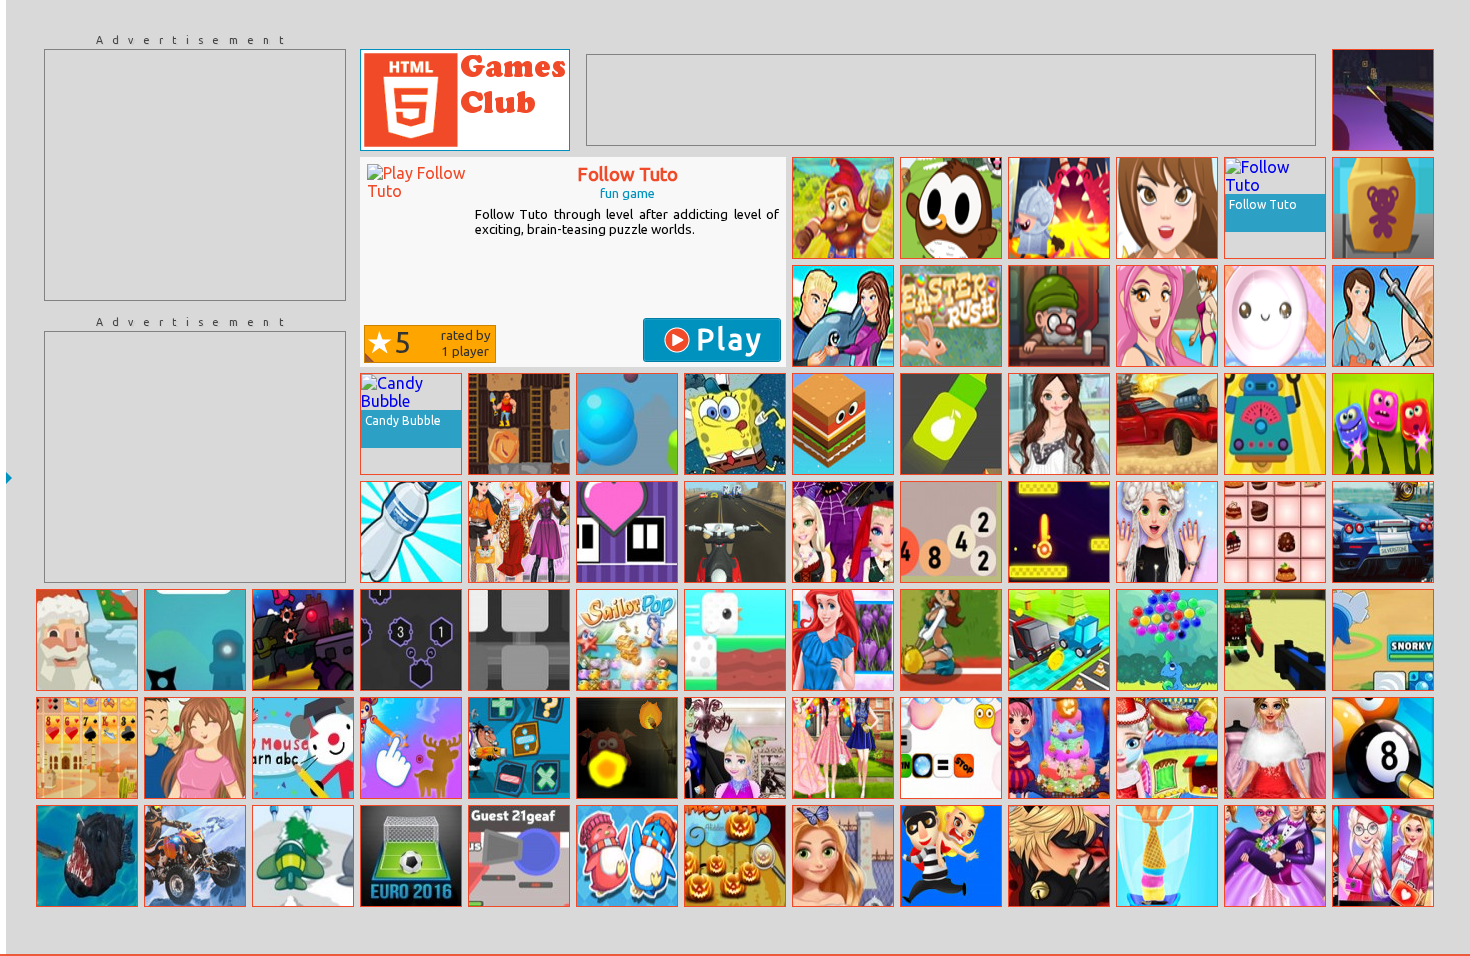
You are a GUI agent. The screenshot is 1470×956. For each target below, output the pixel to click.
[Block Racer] (1059, 640)
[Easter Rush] (951, 316)
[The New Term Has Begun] (843, 856)
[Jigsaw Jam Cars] (1383, 532)
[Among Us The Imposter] (303, 640)
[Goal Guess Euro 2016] (411, 856)
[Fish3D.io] (87, 856)
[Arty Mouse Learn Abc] (303, 748)
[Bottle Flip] (411, 532)
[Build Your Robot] (1275, 424)
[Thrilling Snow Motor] (195, 856)
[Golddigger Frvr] (519, 424)
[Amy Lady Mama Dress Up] (1059, 424)
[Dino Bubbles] (1167, 640)
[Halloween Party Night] (1059, 748)
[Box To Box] (627, 532)
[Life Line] (195, 640)
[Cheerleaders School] (951, 640)
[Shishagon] (411, 640)
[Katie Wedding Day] (1275, 748)
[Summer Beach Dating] (1167, 316)
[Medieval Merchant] (1059, 316)
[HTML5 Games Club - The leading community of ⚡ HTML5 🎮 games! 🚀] (465, 100)
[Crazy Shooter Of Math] (519, 748)
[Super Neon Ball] (1059, 532)
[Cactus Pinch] (1383, 424)
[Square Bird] (735, 640)
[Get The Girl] (951, 856)
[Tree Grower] (627, 424)
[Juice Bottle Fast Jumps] (951, 424)
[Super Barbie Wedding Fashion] (1275, 856)
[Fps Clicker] (1383, 100)
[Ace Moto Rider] (735, 532)
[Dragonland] (1059, 208)
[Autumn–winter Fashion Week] (519, 532)
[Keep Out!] (627, 748)
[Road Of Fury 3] (1167, 424)
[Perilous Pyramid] (1275, 640)
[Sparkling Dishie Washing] (1275, 316)
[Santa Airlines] (87, 640)
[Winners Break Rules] (951, 748)
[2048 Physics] (951, 532)
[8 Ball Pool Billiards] (1383, 748)
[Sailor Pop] (627, 640)
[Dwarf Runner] (843, 208)
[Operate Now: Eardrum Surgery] (1383, 316)
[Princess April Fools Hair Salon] (735, 748)
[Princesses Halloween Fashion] (843, 532)
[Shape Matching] (411, 748)
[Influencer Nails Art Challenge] (1167, 532)
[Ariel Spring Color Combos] (843, 640)
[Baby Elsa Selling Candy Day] (1167, 748)
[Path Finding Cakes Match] (1275, 532)
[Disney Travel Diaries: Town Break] (1383, 856)
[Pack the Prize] (1383, 208)
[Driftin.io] (519, 856)
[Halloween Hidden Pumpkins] (735, 856)
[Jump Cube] (843, 424)
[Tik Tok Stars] (843, 748)
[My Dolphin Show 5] (843, 316)
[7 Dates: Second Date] (195, 748)
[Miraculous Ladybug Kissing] (1059, 856)
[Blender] (519, 640)
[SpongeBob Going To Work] (735, 424)
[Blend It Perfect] (1167, 856)
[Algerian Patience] (87, 748)
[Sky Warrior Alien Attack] (303, 856)
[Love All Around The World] (1167, 208)
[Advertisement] (195, 175)
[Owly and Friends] (951, 208)
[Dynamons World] (1383, 640)
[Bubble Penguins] (627, 856)
